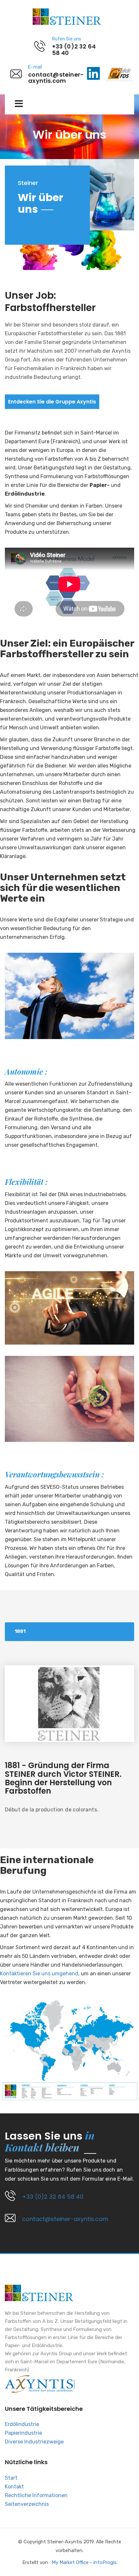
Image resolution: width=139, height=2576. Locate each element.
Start (11, 2478)
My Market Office (70, 2562)
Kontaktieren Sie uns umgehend (39, 1974)
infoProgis (105, 2562)
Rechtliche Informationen (36, 2495)
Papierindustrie (23, 2433)
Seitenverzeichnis (27, 2504)
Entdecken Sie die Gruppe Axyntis (52, 402)
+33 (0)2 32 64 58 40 (53, 2197)
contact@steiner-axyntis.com (65, 2219)
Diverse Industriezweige (34, 2442)
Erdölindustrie (22, 2424)
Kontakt (14, 2487)
